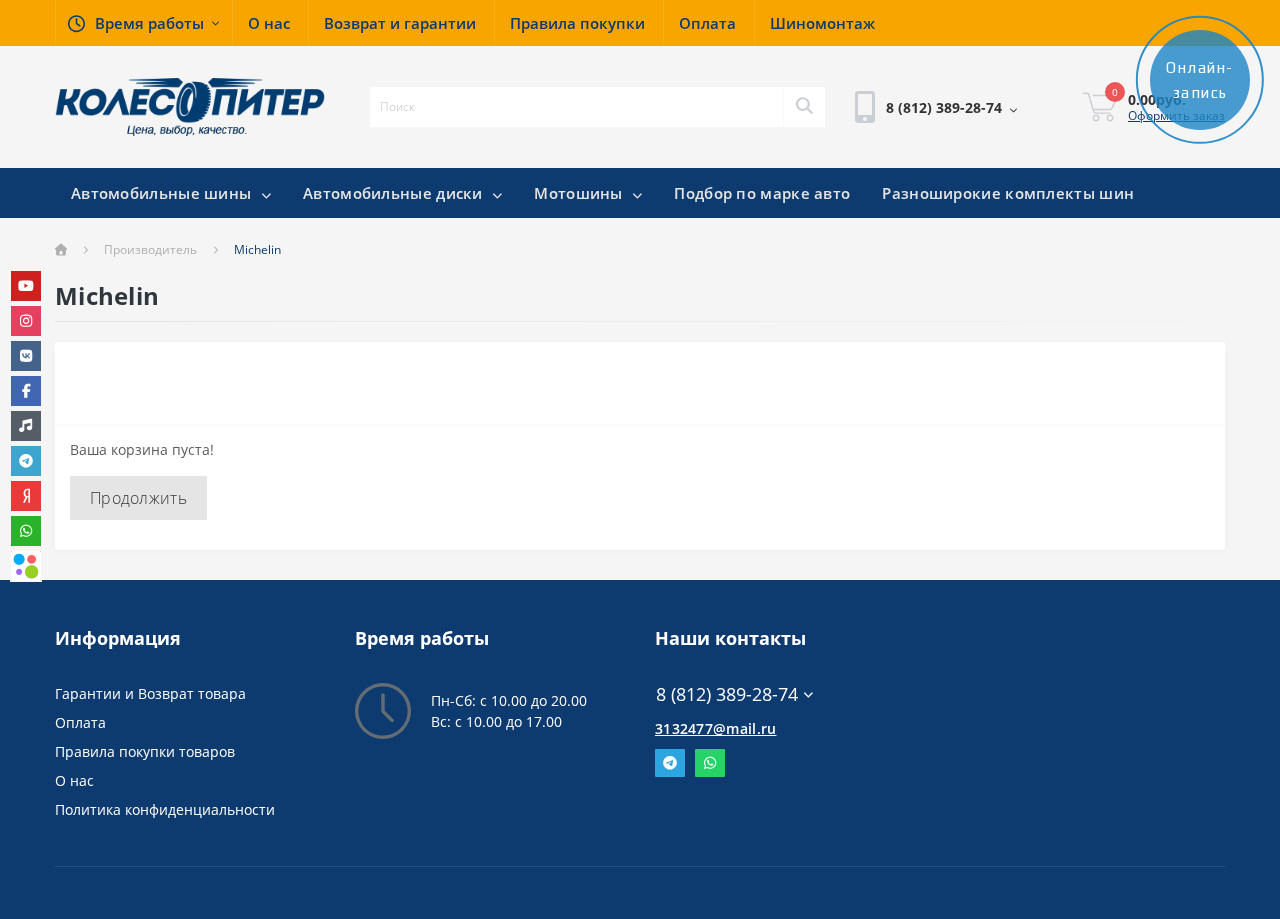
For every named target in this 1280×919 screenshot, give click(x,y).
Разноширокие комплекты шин (1008, 193)
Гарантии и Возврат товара (150, 693)
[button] (143, 23)
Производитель (150, 249)
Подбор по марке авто (762, 193)
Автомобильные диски (395, 193)
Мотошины (580, 193)
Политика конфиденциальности (165, 809)
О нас (74, 780)
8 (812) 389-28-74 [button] (727, 694)
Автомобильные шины (163, 193)
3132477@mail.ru (716, 728)
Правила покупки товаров (145, 751)
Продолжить (138, 498)
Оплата (80, 722)
